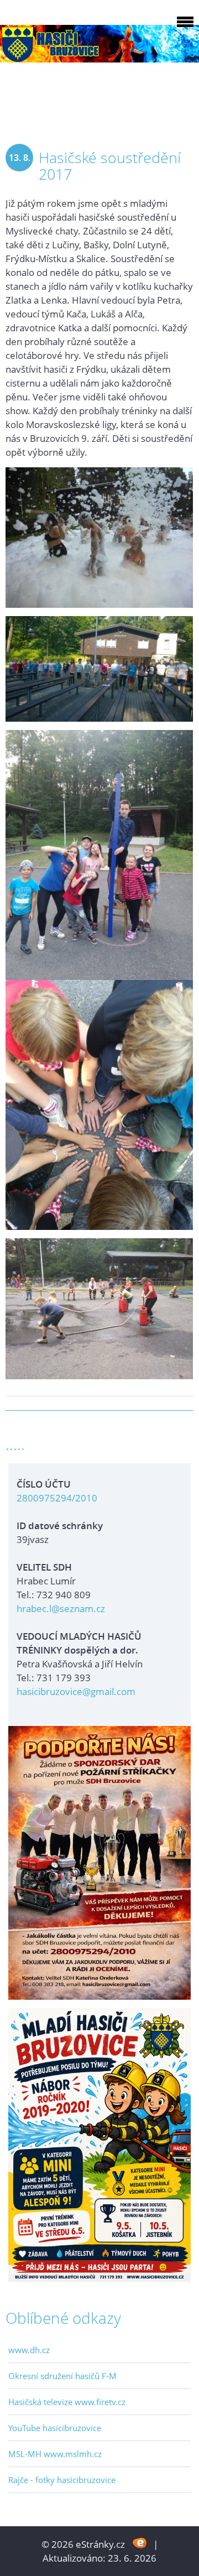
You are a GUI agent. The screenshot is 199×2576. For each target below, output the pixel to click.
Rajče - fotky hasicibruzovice (62, 2480)
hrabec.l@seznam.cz (61, 1608)
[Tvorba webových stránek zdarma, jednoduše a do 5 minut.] (140, 2543)
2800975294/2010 (57, 1498)
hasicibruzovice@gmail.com (76, 1691)
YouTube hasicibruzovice (55, 2428)
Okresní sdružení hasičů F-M (62, 2376)
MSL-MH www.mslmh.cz (55, 2454)
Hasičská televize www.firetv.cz (67, 2402)
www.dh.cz (29, 2350)
